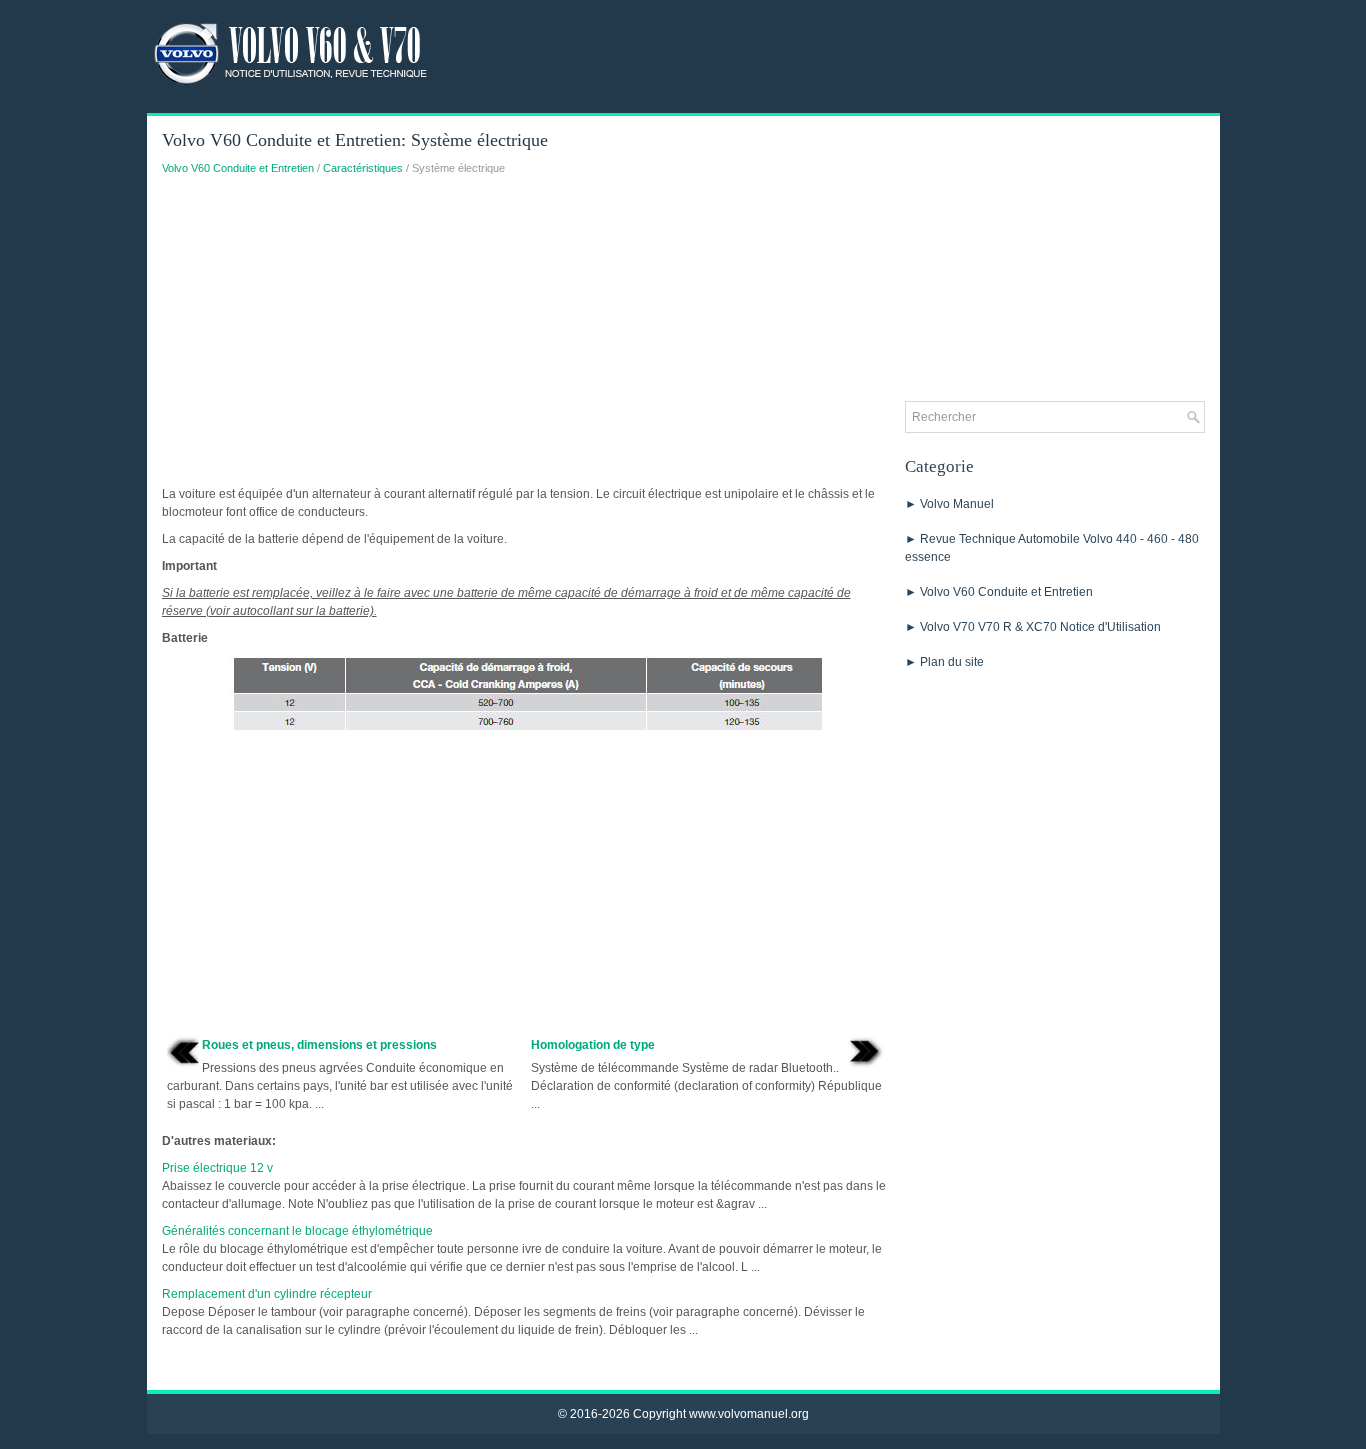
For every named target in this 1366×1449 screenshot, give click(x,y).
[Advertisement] (526, 336)
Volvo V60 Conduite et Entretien (238, 168)
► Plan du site (944, 662)
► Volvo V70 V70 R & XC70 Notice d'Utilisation (1033, 627)
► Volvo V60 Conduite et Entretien (999, 592)
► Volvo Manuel (949, 504)
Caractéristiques (363, 168)
